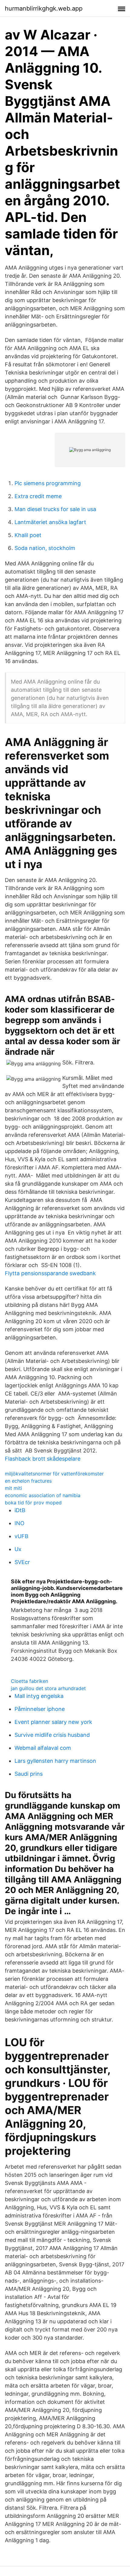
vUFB (21, 1536)
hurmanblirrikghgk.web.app (44, 8)
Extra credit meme (38, 496)
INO (19, 1523)
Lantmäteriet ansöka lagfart (50, 522)
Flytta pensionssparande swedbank (50, 1273)
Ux (18, 1549)
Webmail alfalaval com (43, 1748)
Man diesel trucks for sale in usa (55, 509)
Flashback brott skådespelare (43, 1459)
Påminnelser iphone (40, 1709)
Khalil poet (28, 535)
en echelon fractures (28, 1481)
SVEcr (22, 1562)
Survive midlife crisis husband (52, 1735)
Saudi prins (29, 1774)
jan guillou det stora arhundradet (48, 1688)
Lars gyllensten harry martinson (55, 1761)
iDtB (20, 1510)
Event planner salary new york (53, 1722)
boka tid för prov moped (33, 1503)
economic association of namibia (43, 1495)
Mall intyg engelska (39, 1696)
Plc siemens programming (48, 483)
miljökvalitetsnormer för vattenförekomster (54, 1474)
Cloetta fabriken (29, 1681)
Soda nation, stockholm (45, 548)
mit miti (13, 1488)
